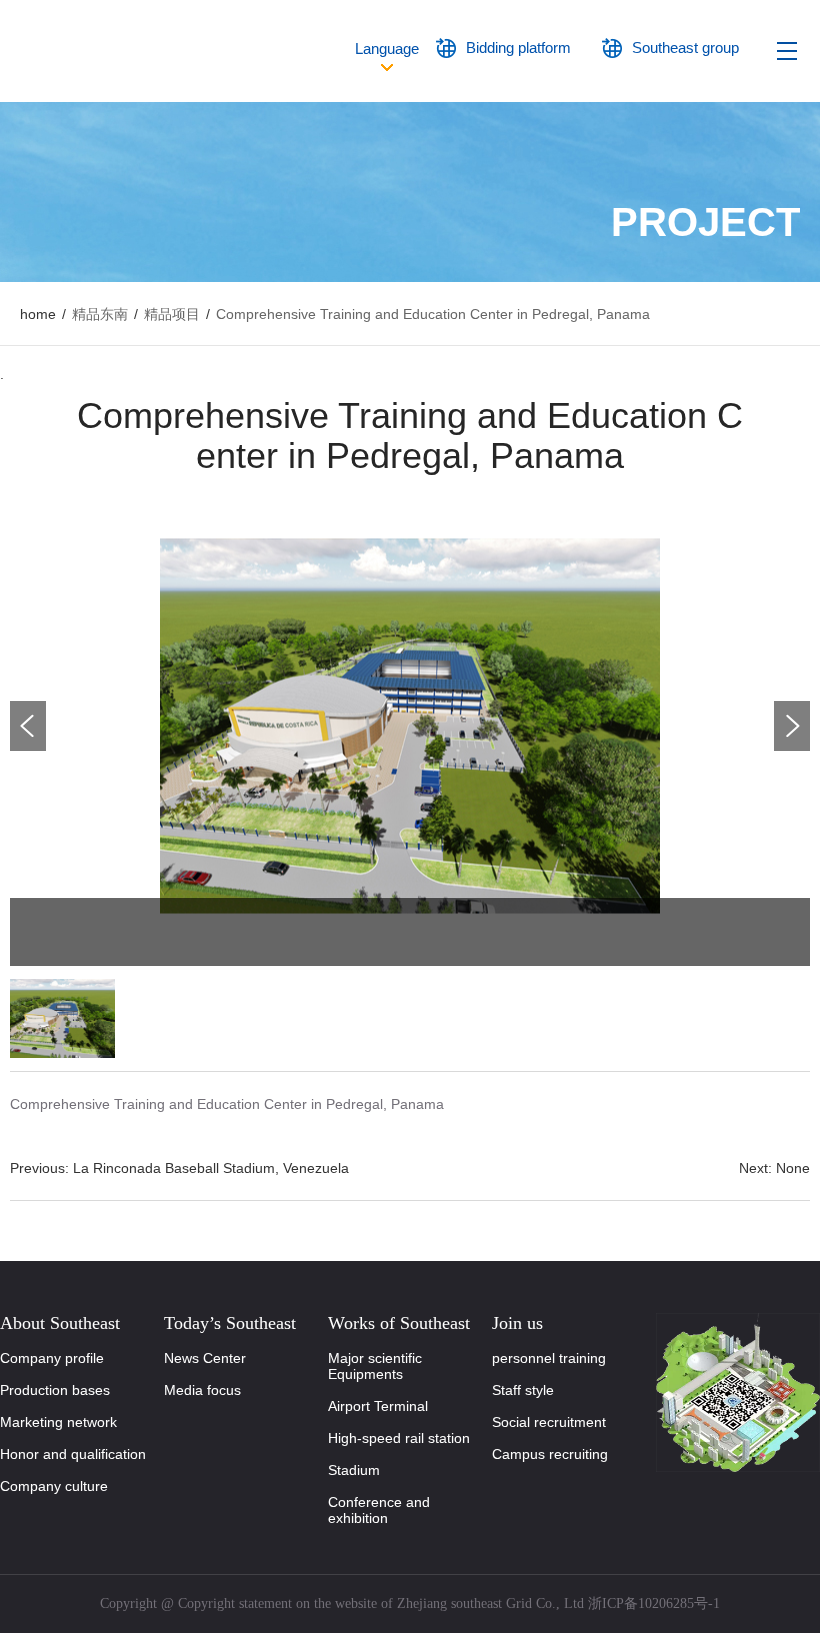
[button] (792, 726)
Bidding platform (518, 47)
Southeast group (685, 47)
